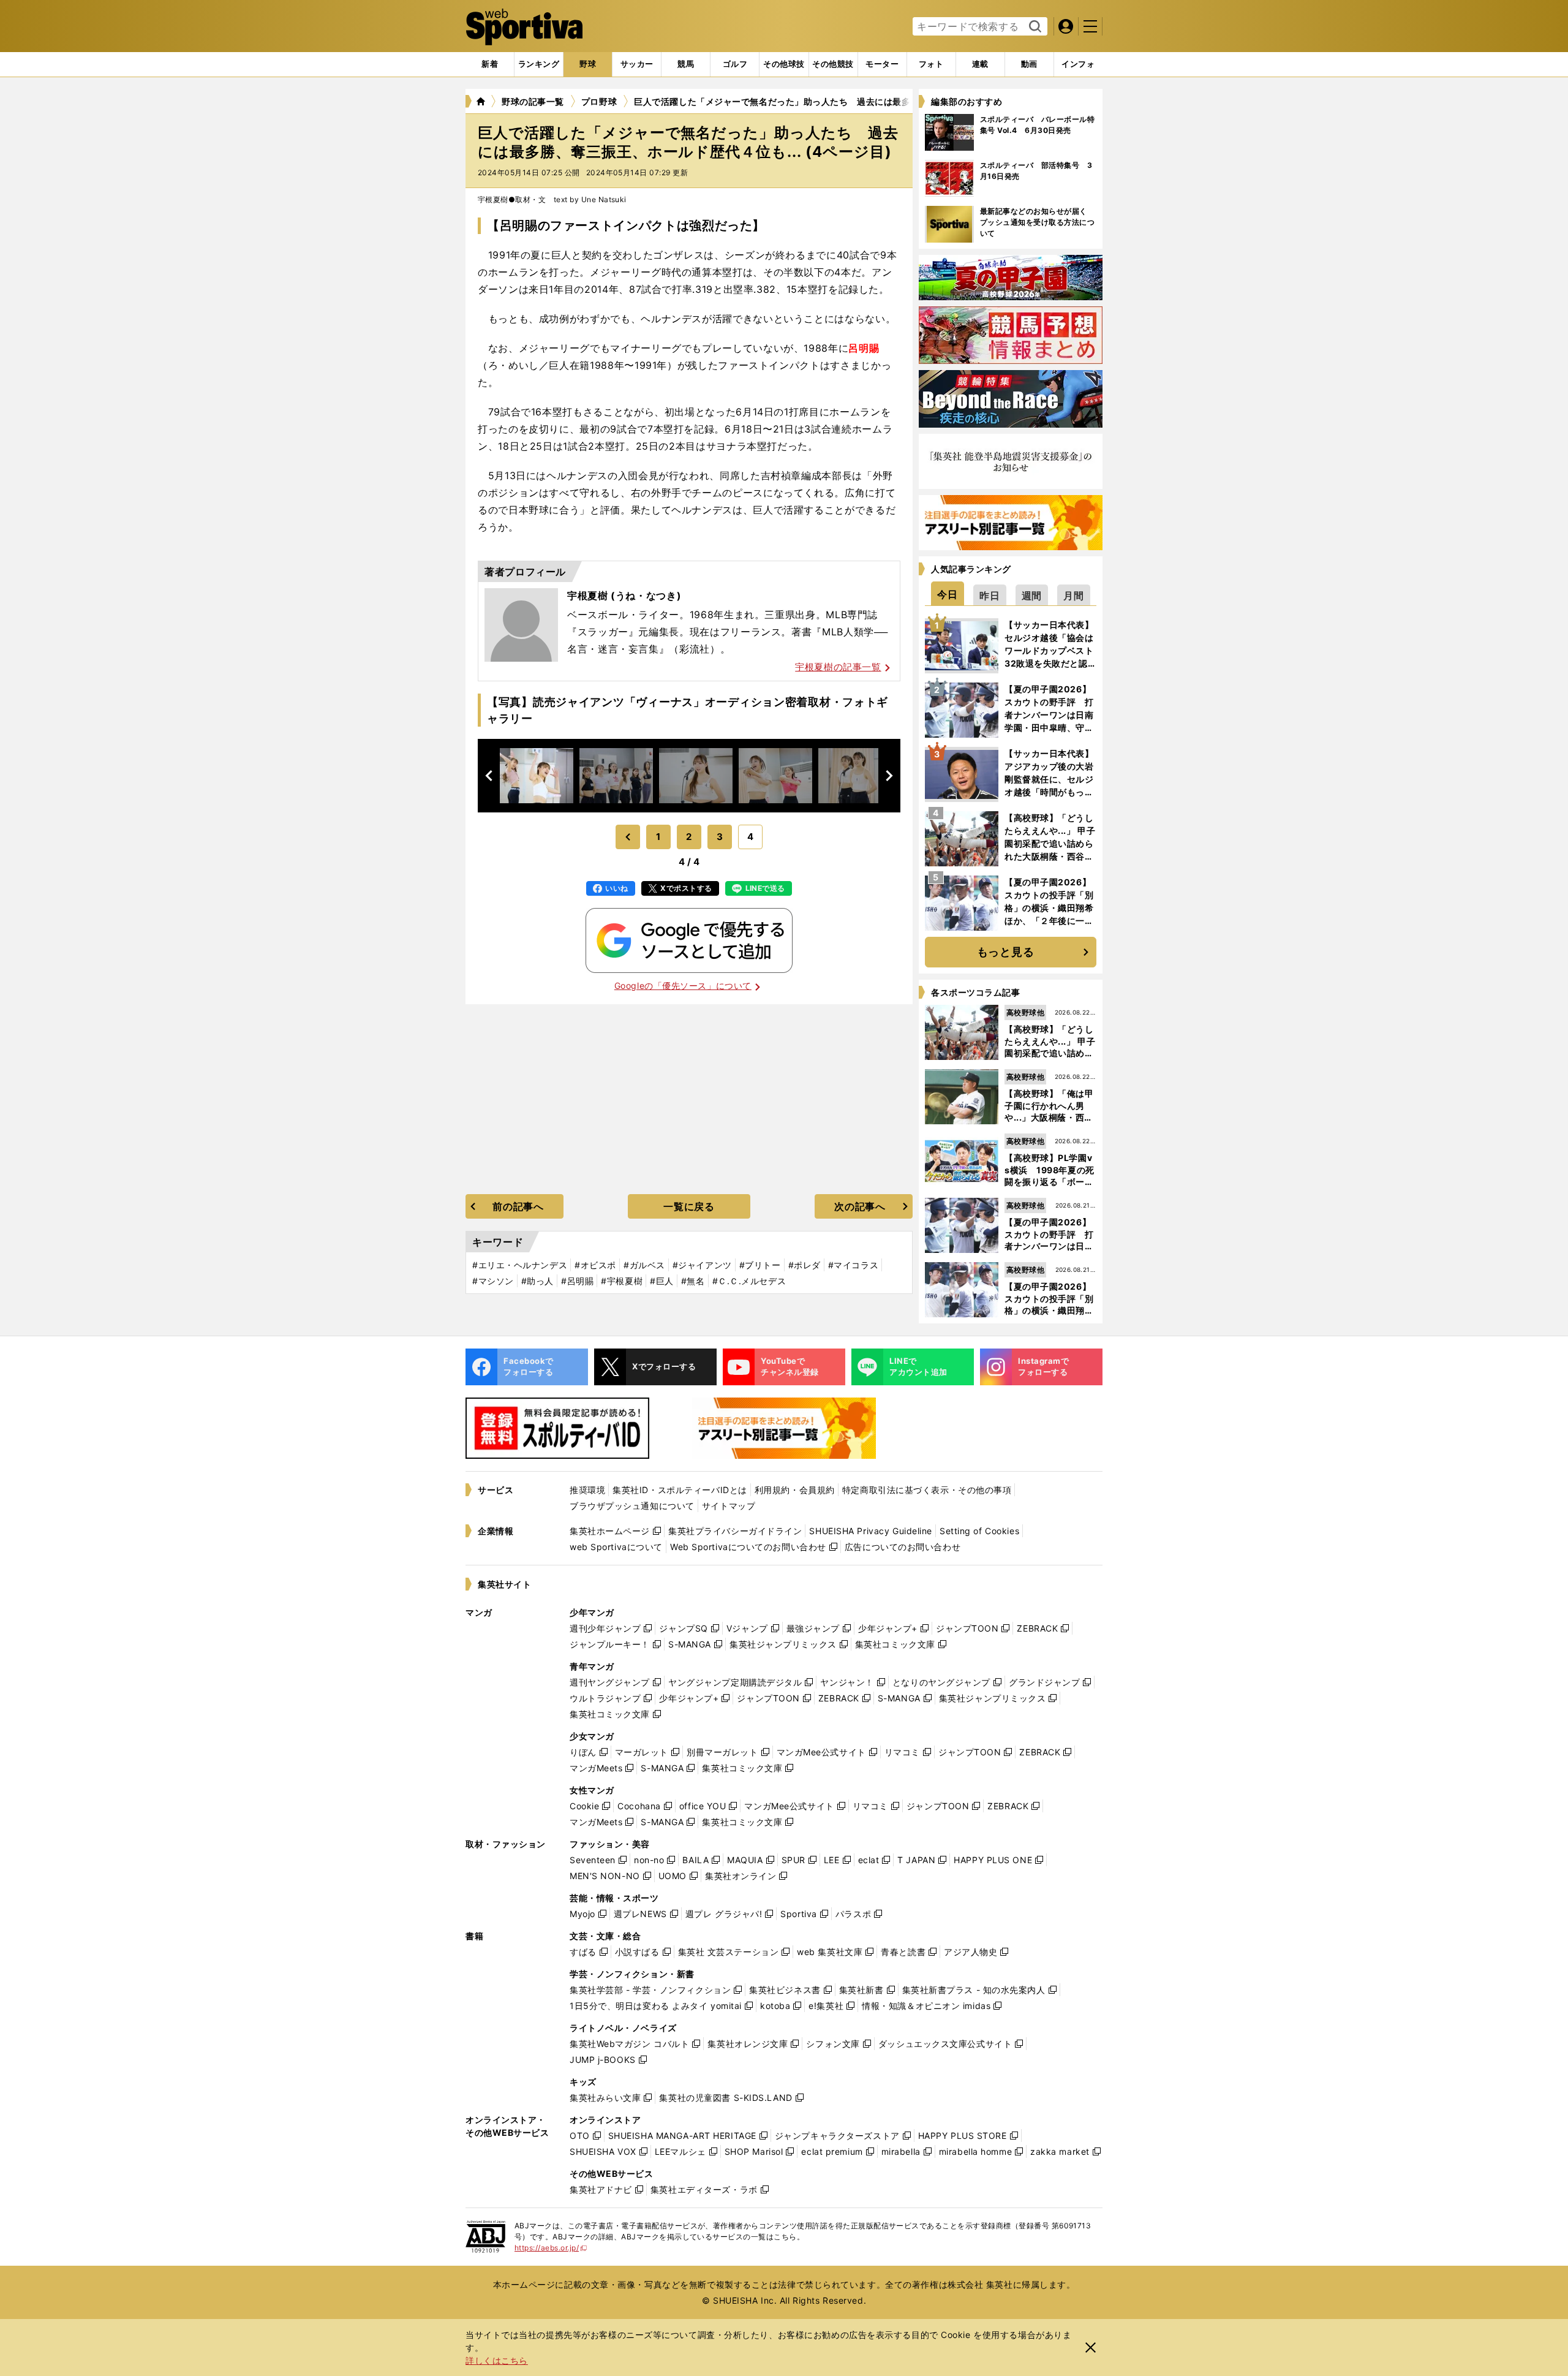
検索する (1034, 27)
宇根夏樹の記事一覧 (838, 667)
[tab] (588, 64)
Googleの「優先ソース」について (683, 986)
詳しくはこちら (497, 2360)
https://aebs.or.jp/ (551, 2248)
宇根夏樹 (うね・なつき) (624, 596)
